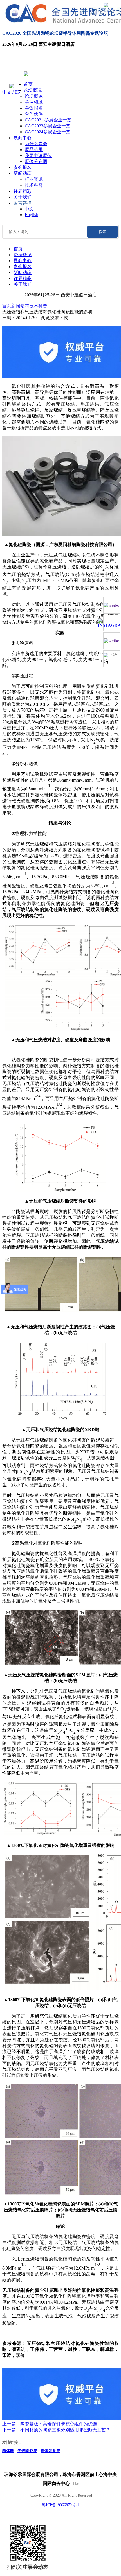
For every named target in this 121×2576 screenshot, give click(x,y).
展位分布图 (36, 161)
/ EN (17, 92)
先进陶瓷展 (27, 2451)
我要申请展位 (38, 156)
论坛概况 (33, 90)
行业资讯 (34, 179)
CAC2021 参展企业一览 (48, 120)
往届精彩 (23, 191)
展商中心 (23, 138)
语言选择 (23, 203)
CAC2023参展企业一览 (48, 126)
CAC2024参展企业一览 (48, 132)
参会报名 (23, 167)
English (32, 215)
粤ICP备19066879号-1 (60, 2505)
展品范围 (34, 150)
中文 (7, 92)
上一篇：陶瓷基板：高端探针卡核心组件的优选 (50, 2424)
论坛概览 (34, 96)
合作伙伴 (34, 114)
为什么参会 (36, 144)
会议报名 (34, 108)
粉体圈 (8, 2451)
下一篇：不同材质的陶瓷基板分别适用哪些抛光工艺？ (56, 2430)
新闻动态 (23, 173)
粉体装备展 (50, 2451)
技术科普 (34, 185)
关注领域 (34, 102)
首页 (28, 84)
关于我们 (23, 197)
